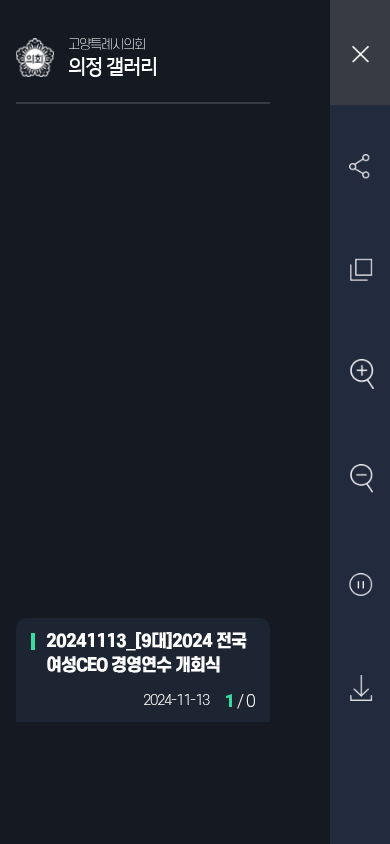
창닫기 (360, 52)
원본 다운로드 (360, 689)
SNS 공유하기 (360, 165)
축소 (360, 479)
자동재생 (360, 584)
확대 (360, 375)
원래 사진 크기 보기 (360, 270)
